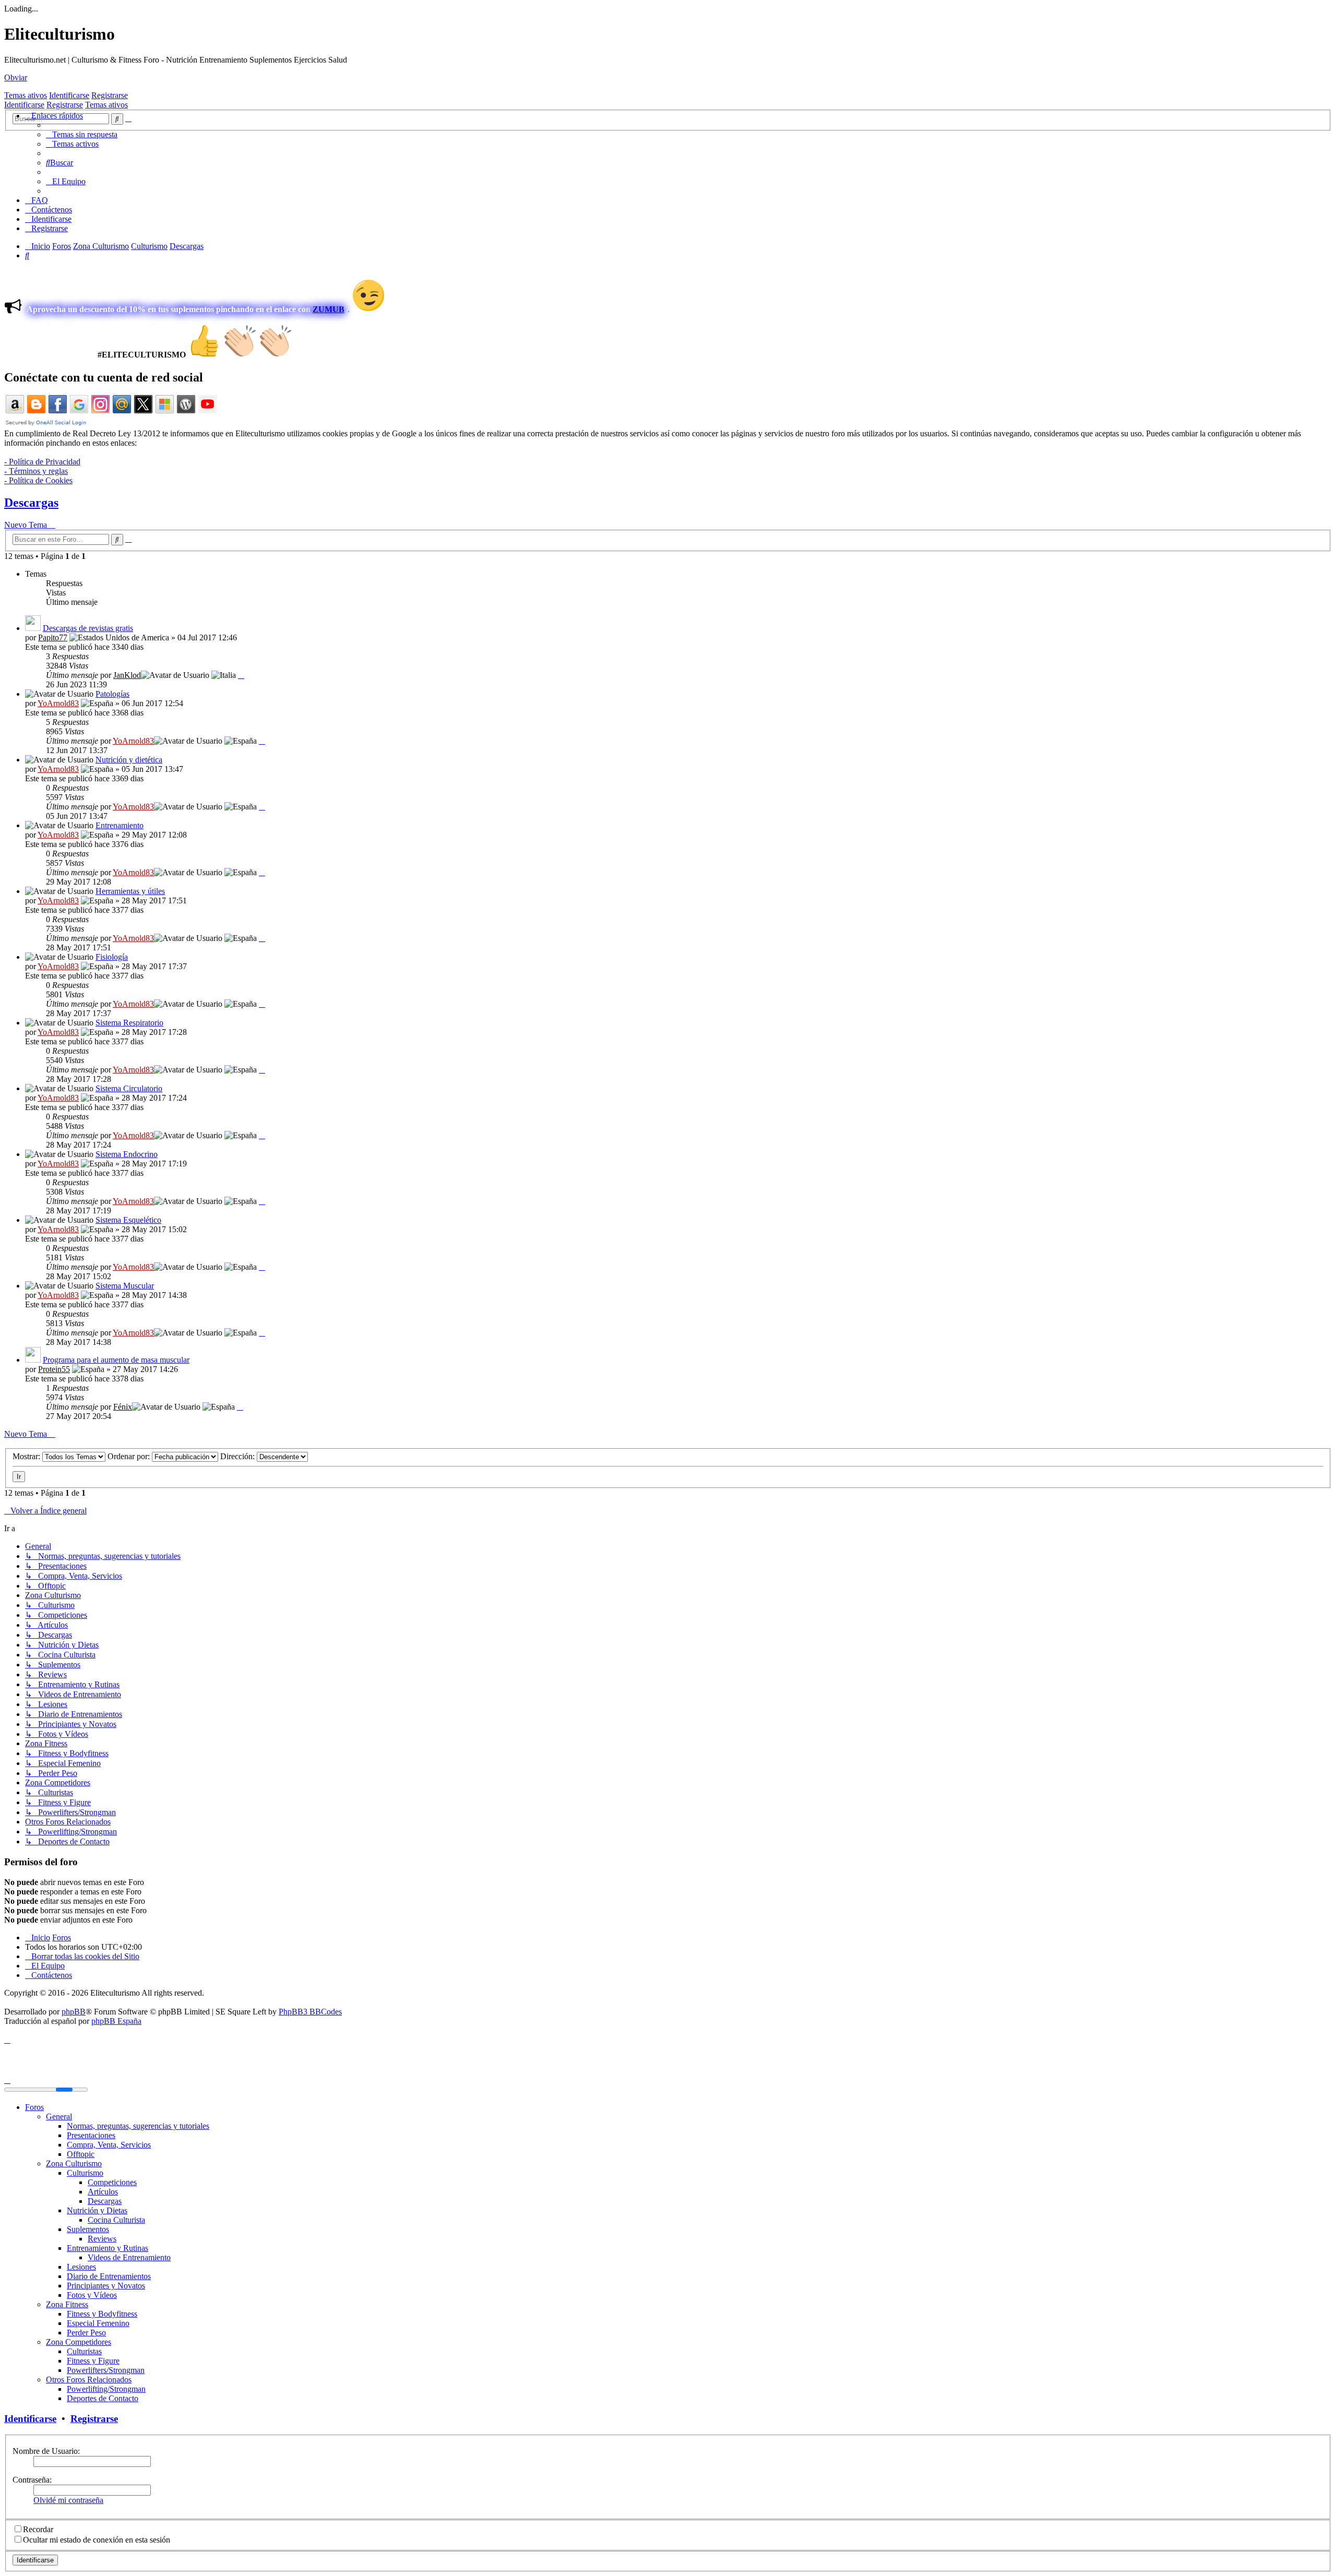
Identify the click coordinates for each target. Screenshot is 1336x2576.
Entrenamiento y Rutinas (108, 2248)
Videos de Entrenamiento (129, 2257)
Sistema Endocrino (127, 1154)
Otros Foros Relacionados (89, 2380)
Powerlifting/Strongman (106, 2389)
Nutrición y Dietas (97, 2210)
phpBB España (116, 2021)
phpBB (74, 2012)
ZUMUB (329, 309)
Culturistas (84, 2351)
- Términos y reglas (36, 471)
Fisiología (112, 957)
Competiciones (112, 2182)
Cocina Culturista (116, 2220)
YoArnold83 (58, 703)
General (59, 2116)
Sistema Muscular (125, 1286)
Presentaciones (91, 2135)
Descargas (31, 503)
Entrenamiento (120, 825)
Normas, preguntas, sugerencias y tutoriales (138, 2126)
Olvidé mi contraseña (68, 2500)
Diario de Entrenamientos (109, 2276)
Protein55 (54, 1369)
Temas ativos (26, 95)
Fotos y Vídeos (92, 2295)
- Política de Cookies (38, 480)
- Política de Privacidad (42, 462)
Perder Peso (86, 2333)
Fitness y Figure (93, 2361)
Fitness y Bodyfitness (102, 2314)
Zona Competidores (79, 2342)
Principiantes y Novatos (106, 2286)
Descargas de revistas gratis (88, 628)
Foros (34, 2107)
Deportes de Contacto (103, 2398)
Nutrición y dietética (129, 760)
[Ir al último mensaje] (241, 675)
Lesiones (81, 2267)
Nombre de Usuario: (46, 2451)
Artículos (103, 2192)
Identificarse (69, 95)
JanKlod (127, 675)
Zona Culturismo (74, 2163)
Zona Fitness (67, 2304)
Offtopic (81, 2154)
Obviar (16, 77)
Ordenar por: (130, 1456)
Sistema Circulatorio (129, 1088)
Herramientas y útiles (130, 891)
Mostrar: (27, 1456)
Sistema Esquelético (128, 1220)
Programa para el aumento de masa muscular (116, 1360)
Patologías (112, 694)
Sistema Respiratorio (129, 1023)
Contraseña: (32, 2480)
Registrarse (110, 95)
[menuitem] (82, 134)
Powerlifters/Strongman (106, 2370)
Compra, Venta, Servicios (109, 2145)
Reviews (102, 2239)
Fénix (123, 1407)
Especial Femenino (98, 2323)
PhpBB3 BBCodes (310, 2012)
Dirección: (238, 1456)
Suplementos (88, 2229)
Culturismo (85, 2173)
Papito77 (53, 637)
